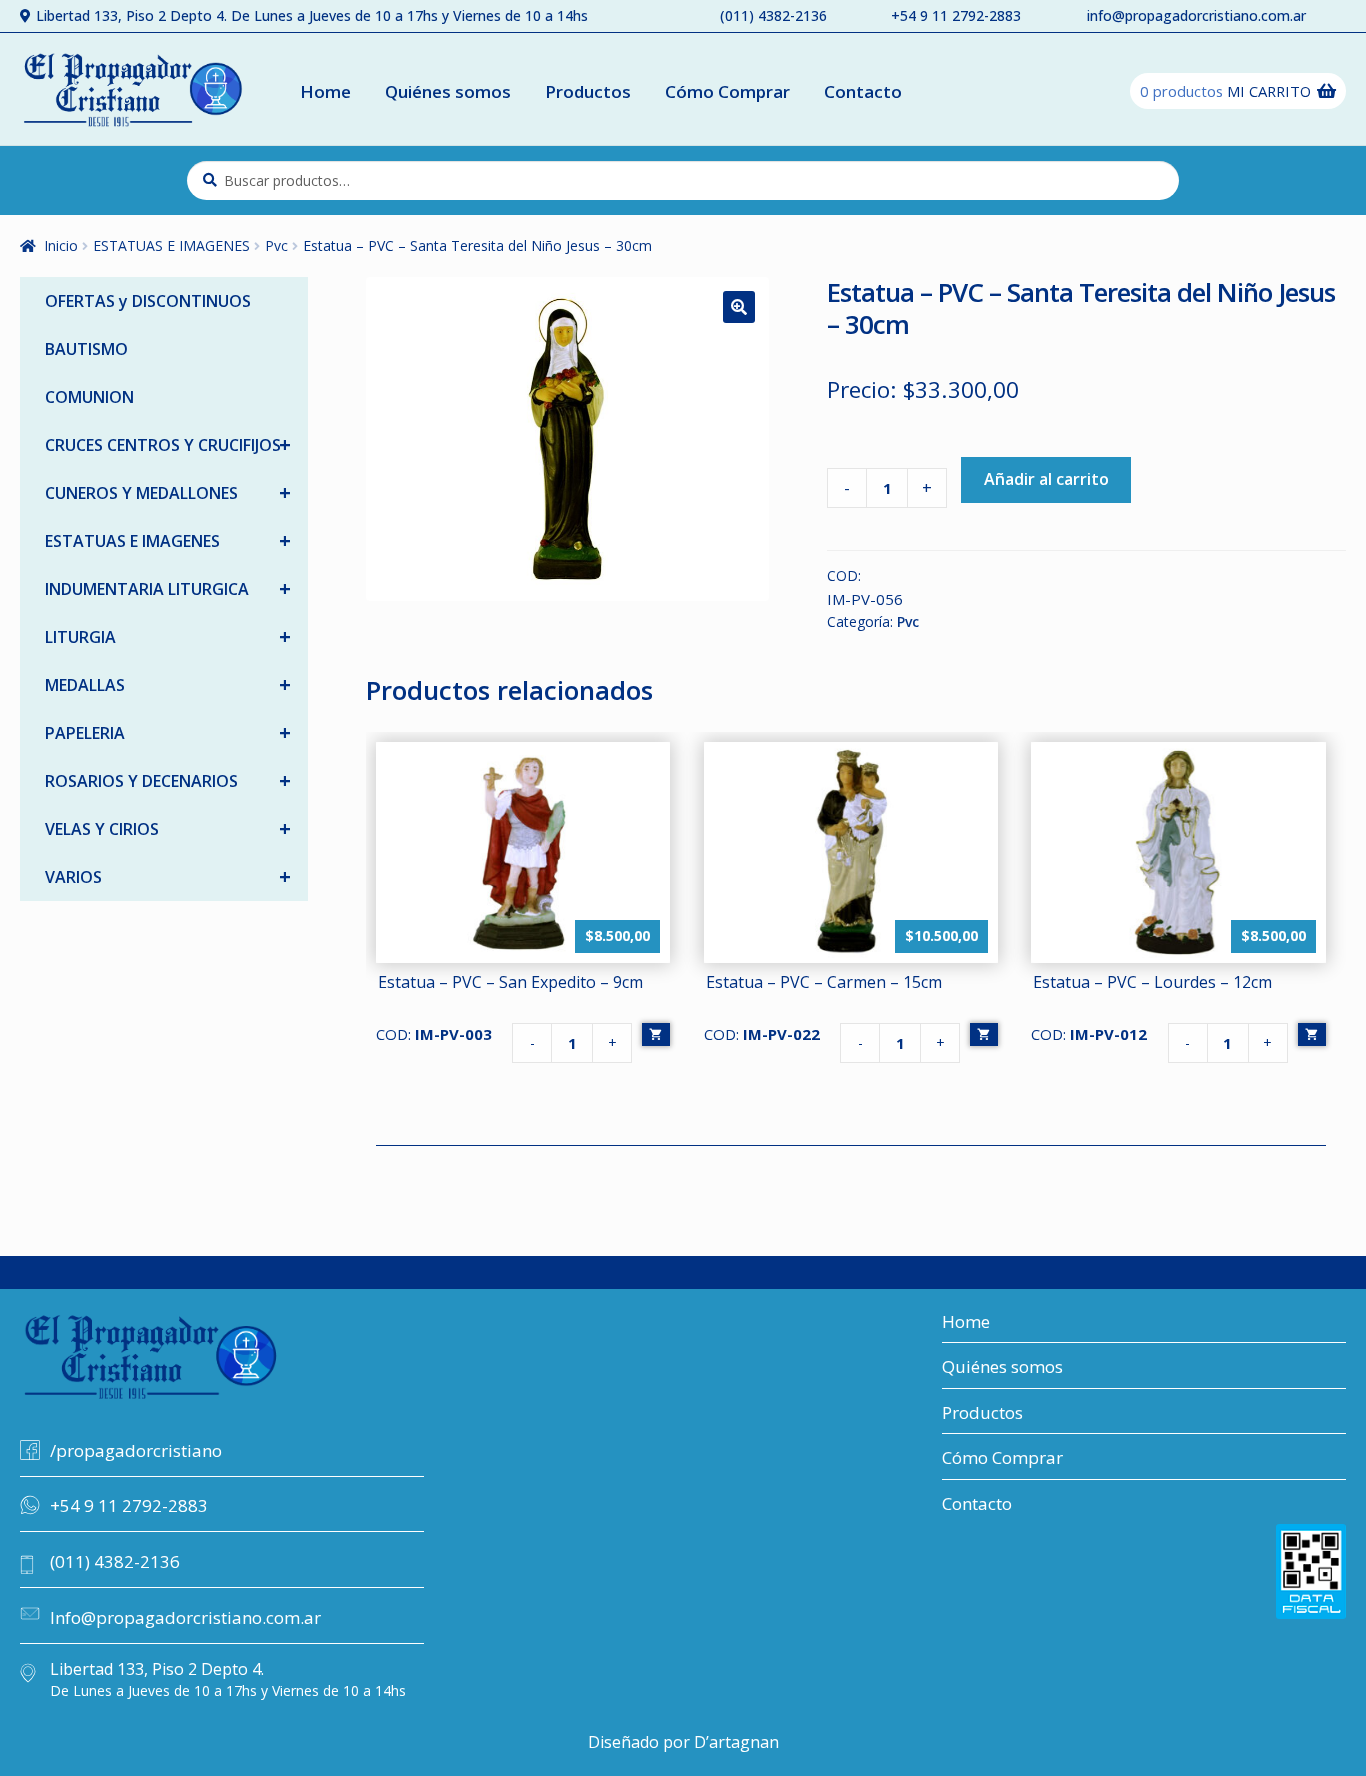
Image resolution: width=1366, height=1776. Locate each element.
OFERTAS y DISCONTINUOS (148, 301)
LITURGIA (168, 636)
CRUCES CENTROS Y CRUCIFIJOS (168, 444)
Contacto (863, 91)
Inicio (61, 245)
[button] (739, 307)
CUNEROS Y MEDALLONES (168, 492)
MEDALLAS (168, 684)
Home (325, 91)
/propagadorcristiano (136, 1450)
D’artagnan (736, 1742)
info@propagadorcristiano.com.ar (1196, 15)
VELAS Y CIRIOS (168, 828)
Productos (588, 91)
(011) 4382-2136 (773, 15)
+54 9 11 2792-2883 (956, 15)
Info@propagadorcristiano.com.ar (185, 1617)
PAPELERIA (168, 732)
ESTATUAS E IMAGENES (171, 245)
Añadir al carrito (1046, 479)
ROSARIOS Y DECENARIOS (168, 780)
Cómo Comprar (727, 91)
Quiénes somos (448, 91)
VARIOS (168, 876)
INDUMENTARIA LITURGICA (168, 588)
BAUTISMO (86, 349)
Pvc (276, 245)
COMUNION (89, 397)
